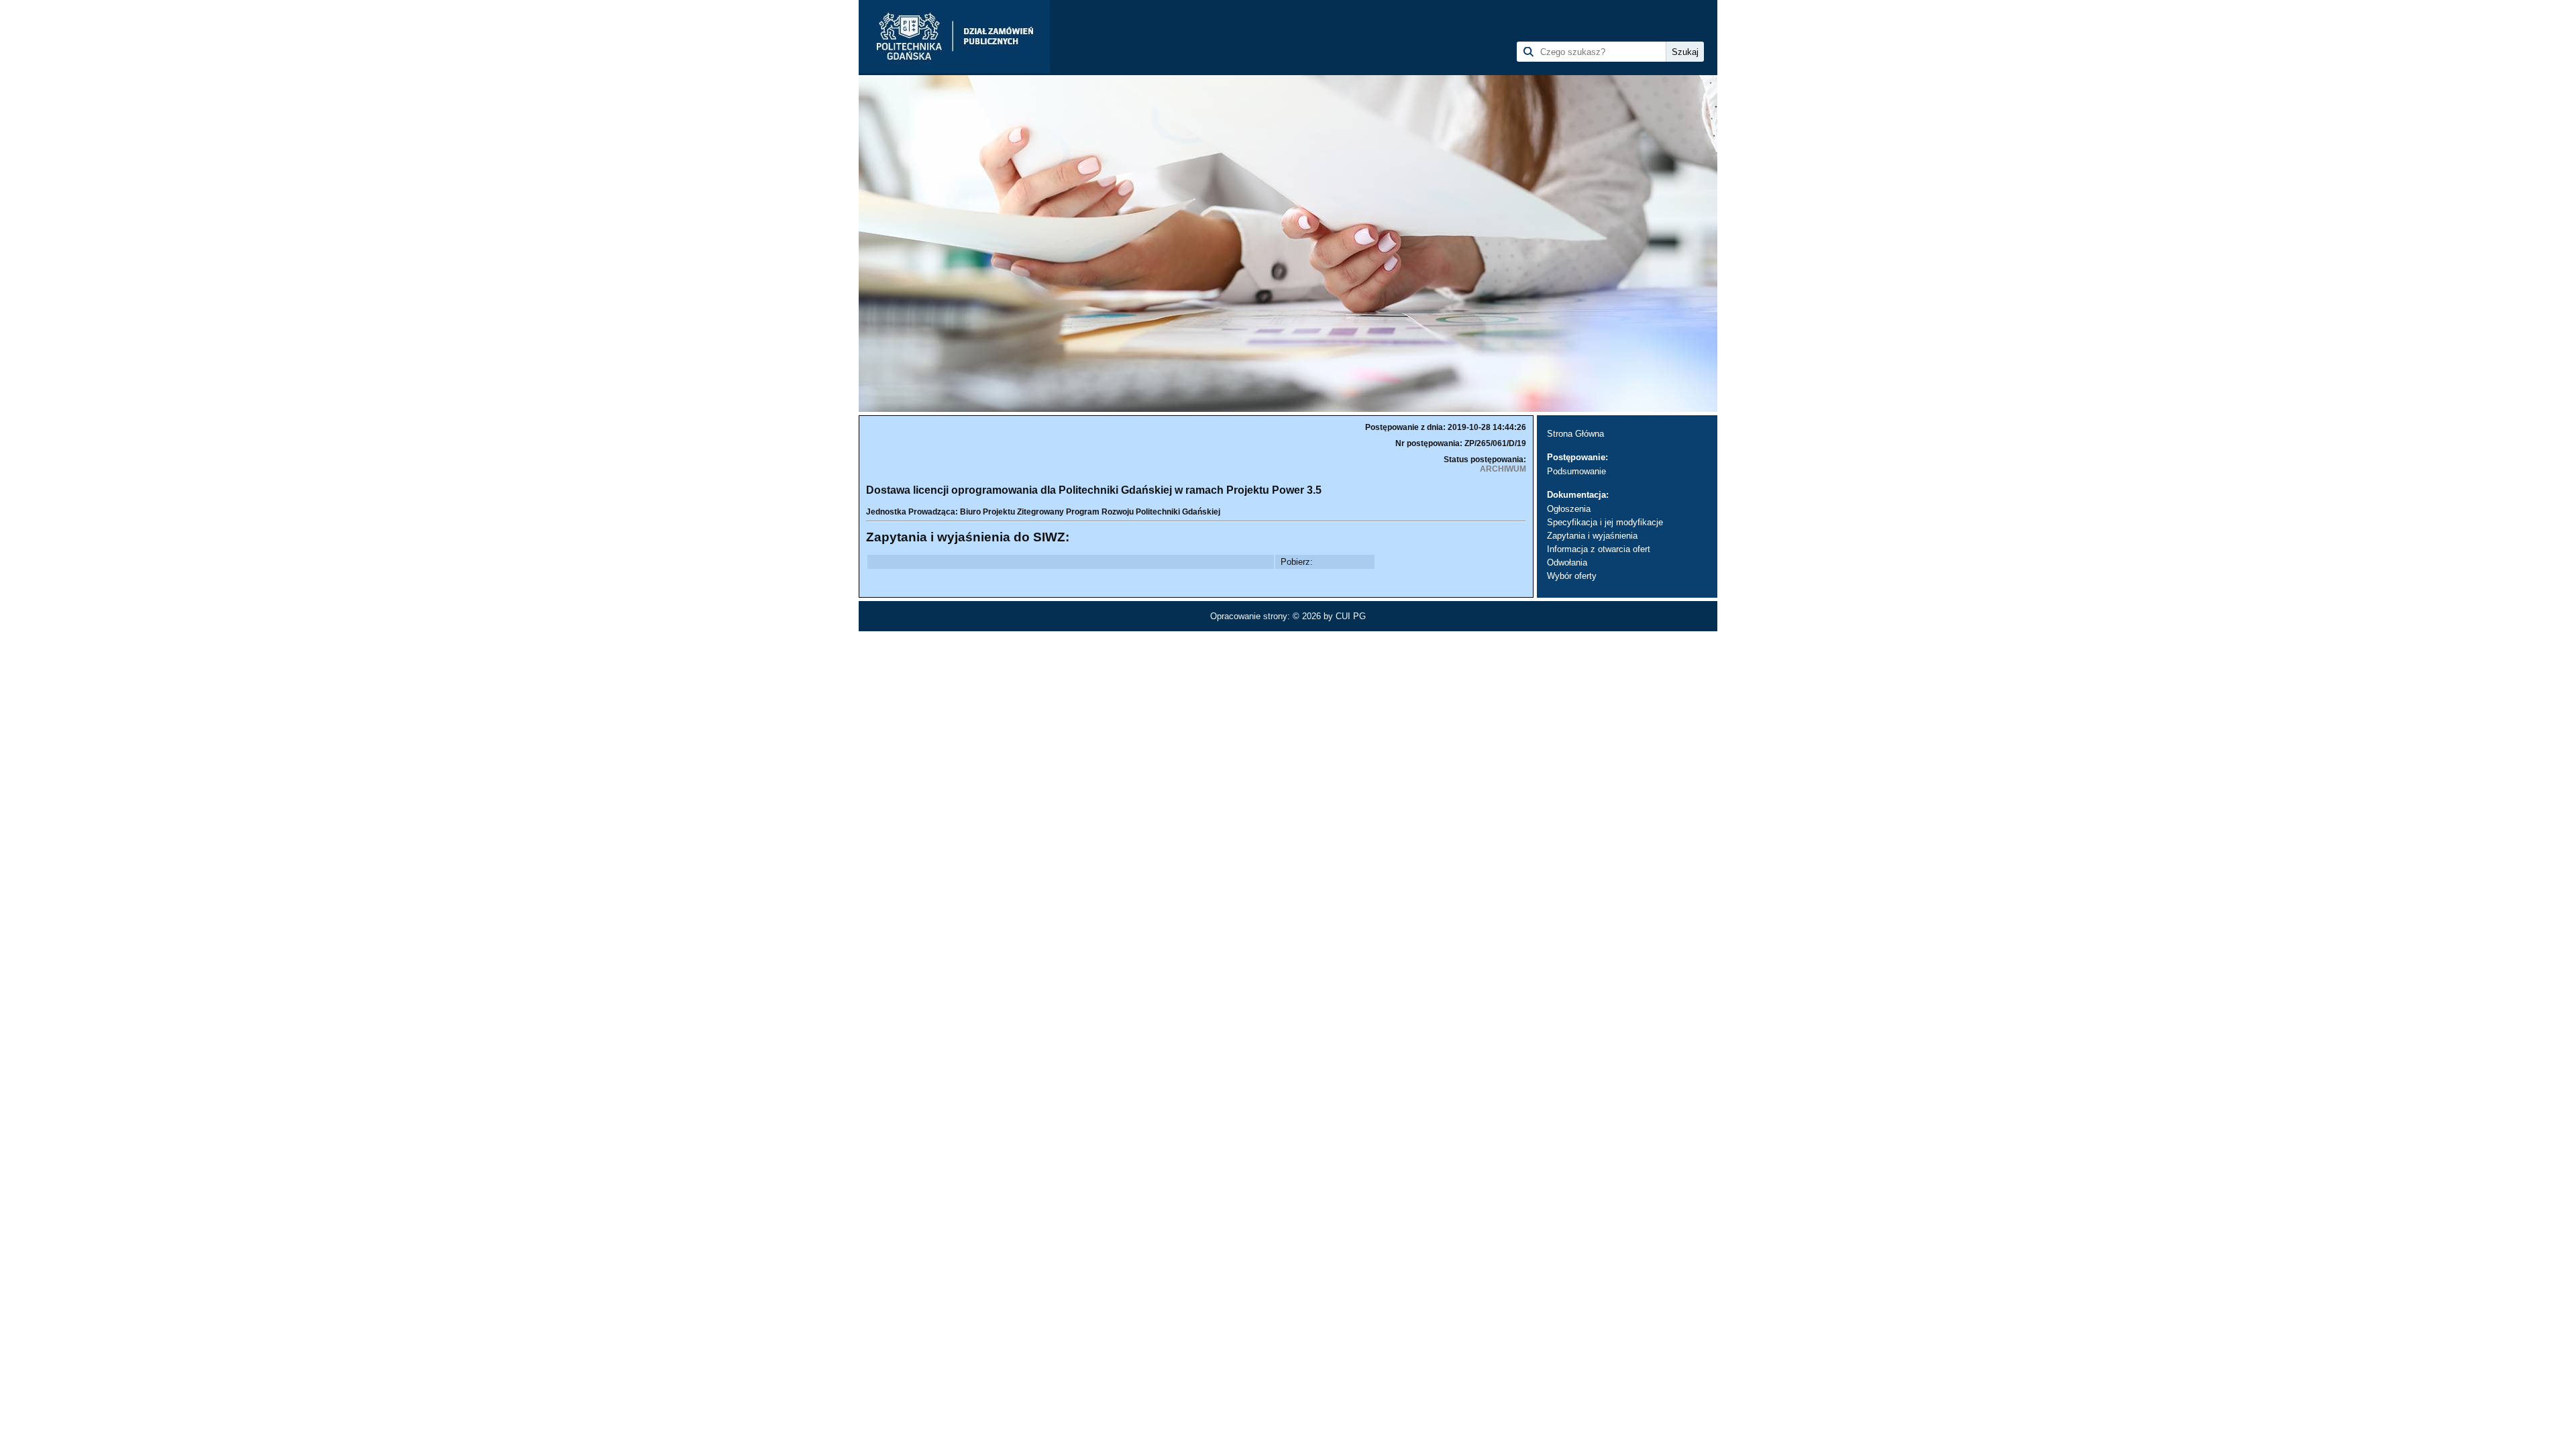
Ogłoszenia (1569, 509)
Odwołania (1567, 562)
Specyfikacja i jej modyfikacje (1605, 522)
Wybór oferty (1572, 576)
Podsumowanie (1576, 471)
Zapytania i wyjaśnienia (1592, 536)
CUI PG (1351, 616)
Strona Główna (1575, 434)
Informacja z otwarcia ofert (1599, 549)
